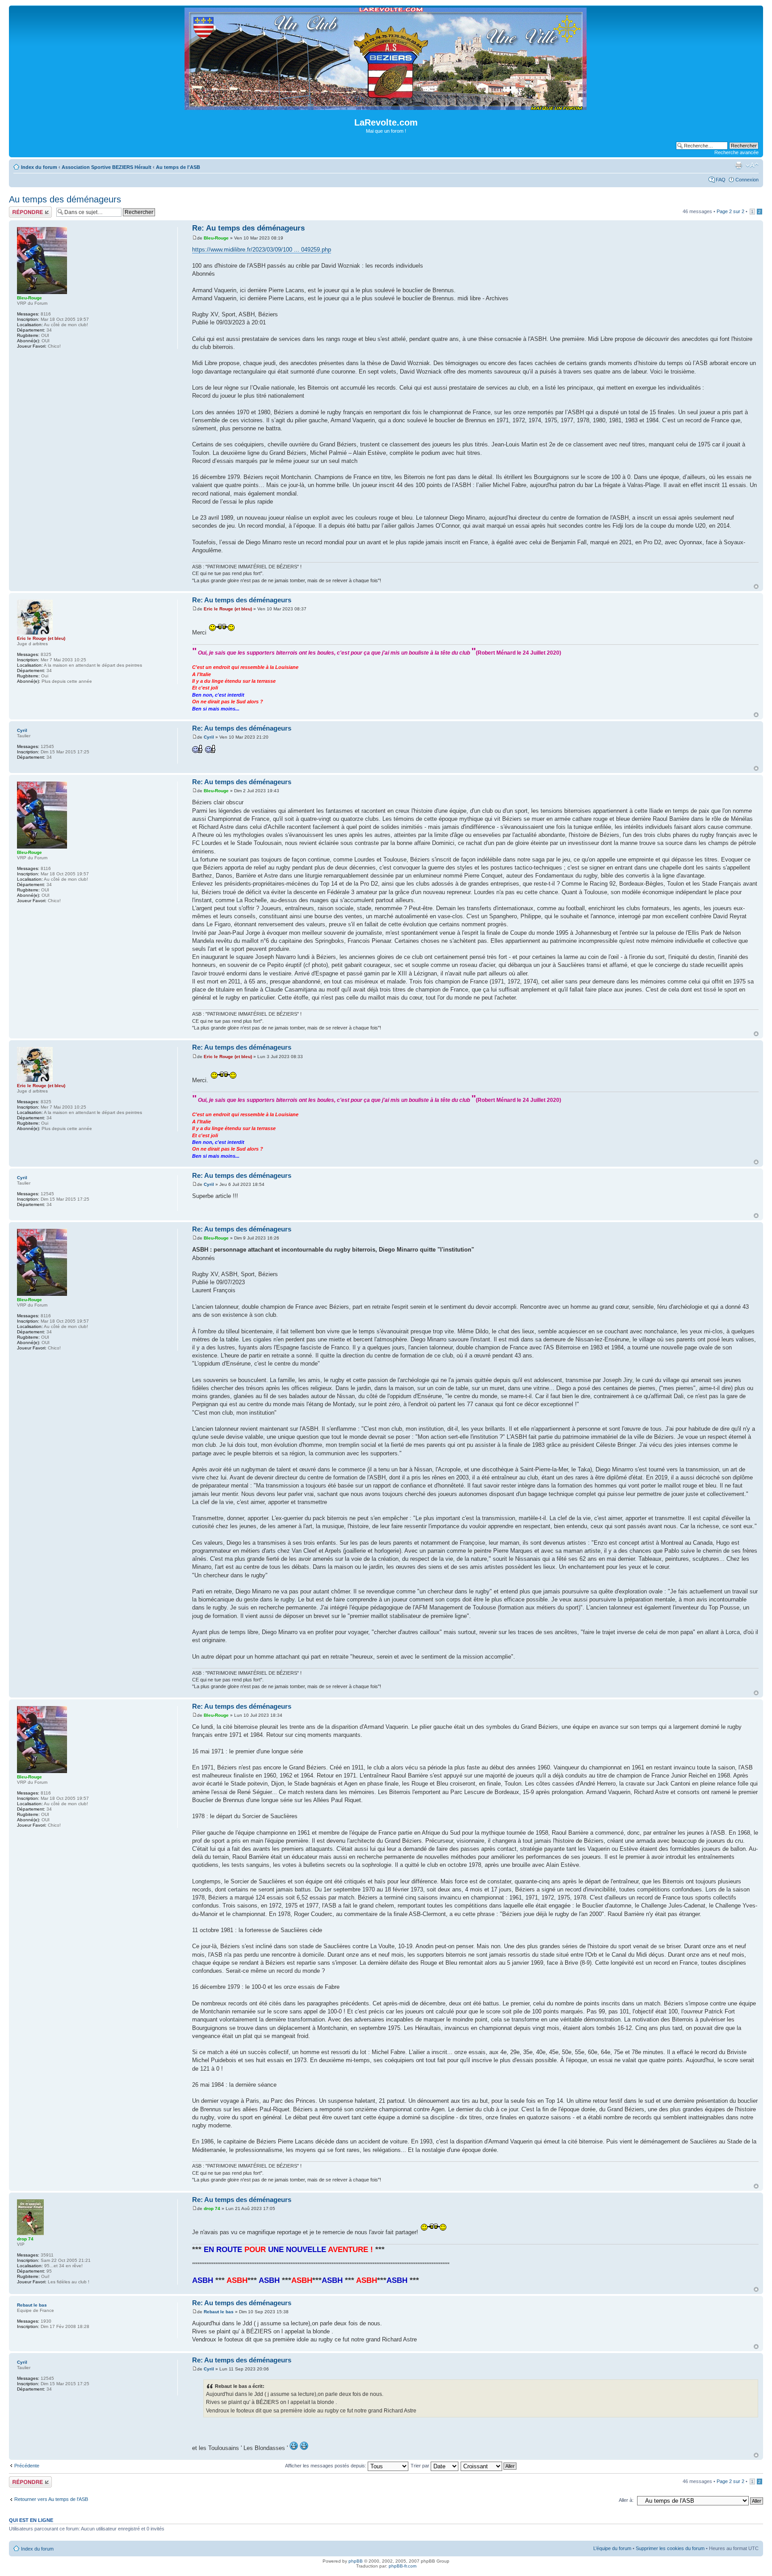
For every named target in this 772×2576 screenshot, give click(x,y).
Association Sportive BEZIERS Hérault (107, 167)
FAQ (721, 180)
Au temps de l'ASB (178, 167)
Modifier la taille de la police (752, 165)
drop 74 (212, 2208)
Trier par (421, 2466)
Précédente (27, 2466)
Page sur (730, 211)
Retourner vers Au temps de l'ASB (51, 2499)
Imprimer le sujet (738, 165)
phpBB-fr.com (403, 2566)
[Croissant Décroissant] (489, 2466)
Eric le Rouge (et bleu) (228, 609)
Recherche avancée (736, 152)
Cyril (209, 737)
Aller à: (626, 2500)
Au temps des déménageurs (65, 199)
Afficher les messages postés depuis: (326, 2466)
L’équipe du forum (612, 2548)
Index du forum (39, 167)
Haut (756, 586)
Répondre (20, 209)
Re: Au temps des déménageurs (248, 228)
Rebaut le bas (219, 2312)
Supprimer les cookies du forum (670, 2548)
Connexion (747, 180)
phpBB (356, 2561)
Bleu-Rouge (216, 238)
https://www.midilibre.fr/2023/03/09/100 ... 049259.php (262, 250)
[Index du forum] (386, 106)
